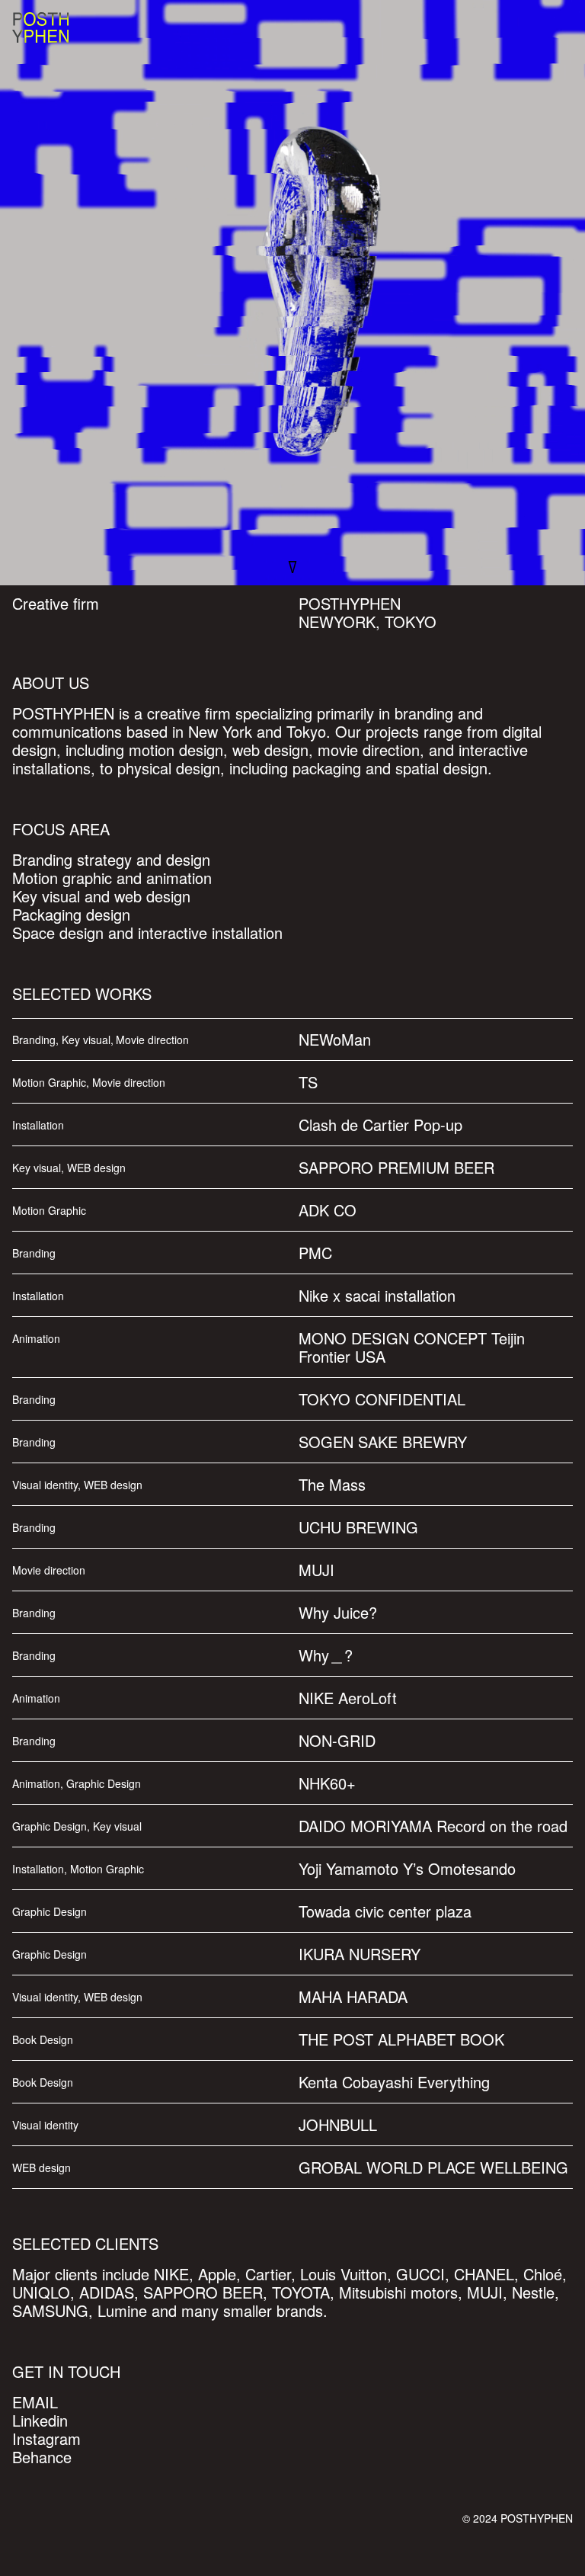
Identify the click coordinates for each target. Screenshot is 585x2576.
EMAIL (35, 2402)
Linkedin (40, 2420)
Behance (42, 2457)
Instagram (46, 2438)
